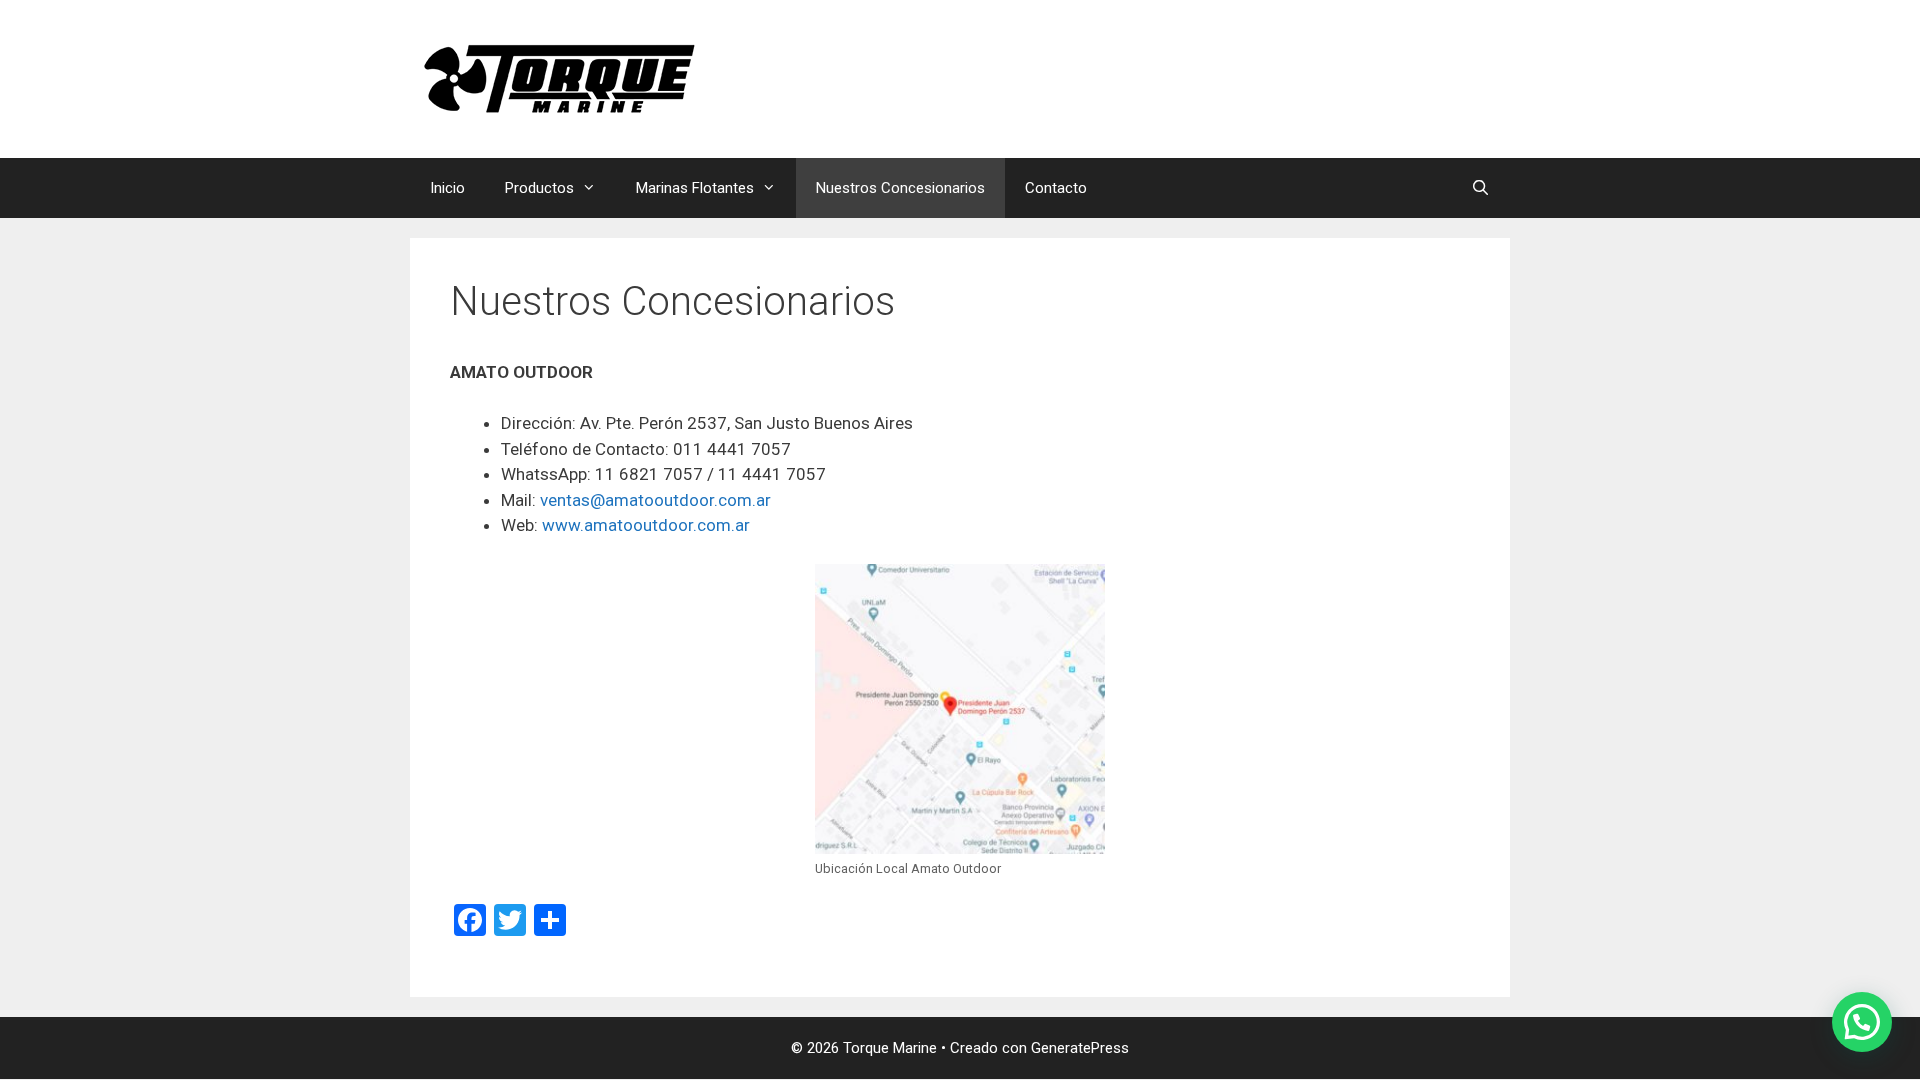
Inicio (447, 188)
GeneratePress (1080, 1048)
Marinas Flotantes (695, 188)
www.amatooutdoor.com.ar (646, 525)
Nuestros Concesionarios (900, 188)
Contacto (1056, 188)
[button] (1862, 1022)
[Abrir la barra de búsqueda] (1480, 188)
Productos (539, 188)
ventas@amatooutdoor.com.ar (655, 500)
